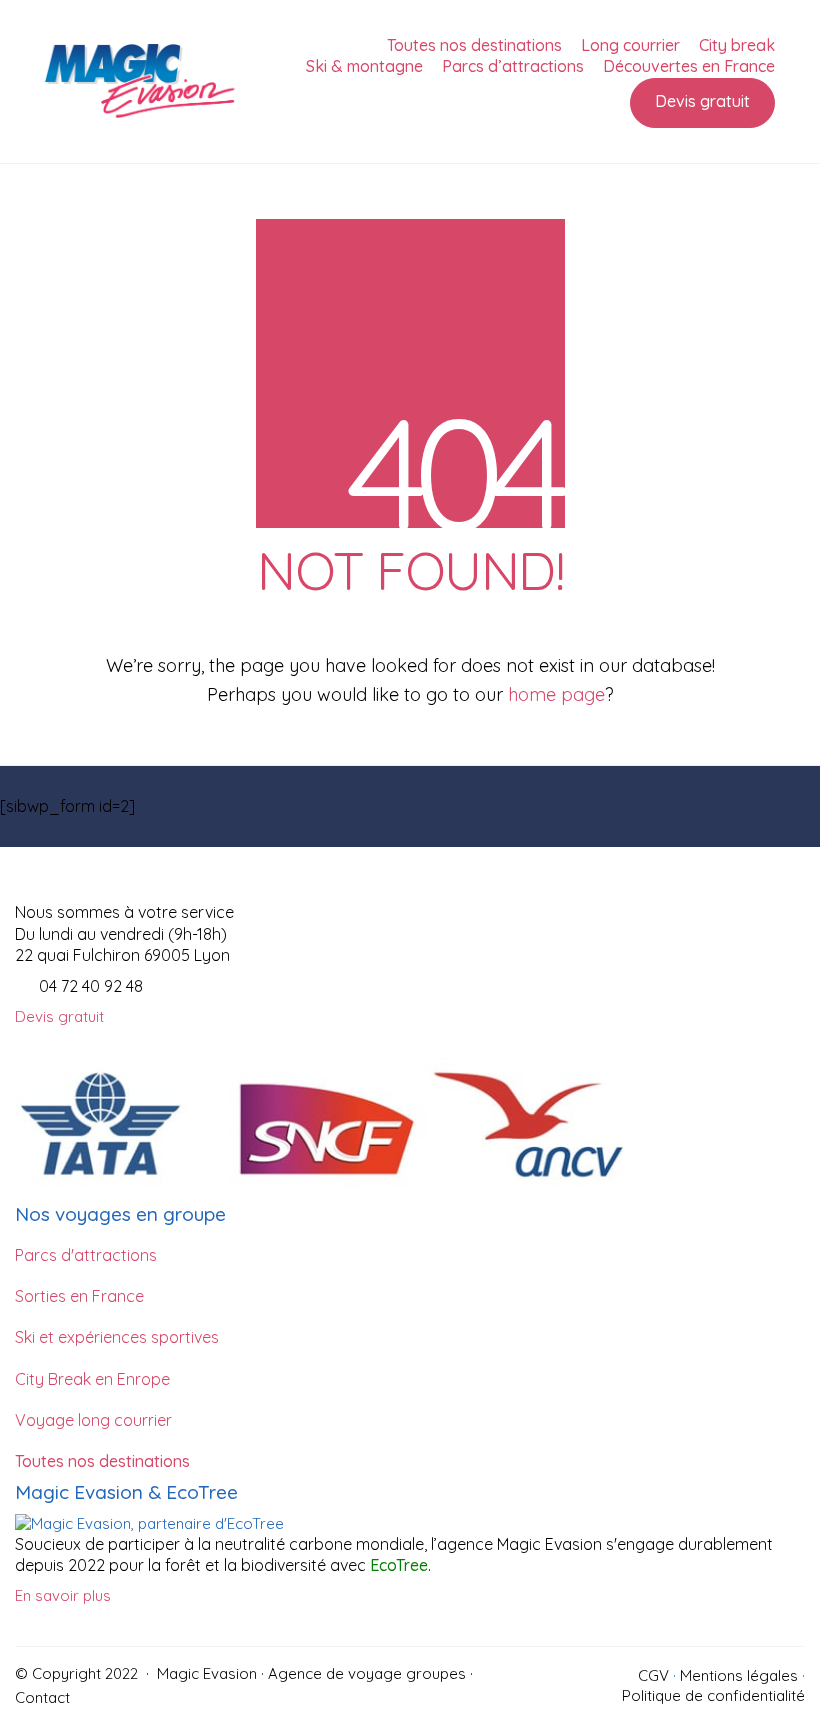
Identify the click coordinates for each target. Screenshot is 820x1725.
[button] (59, 1017)
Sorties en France (79, 1296)
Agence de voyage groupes (367, 1673)
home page (556, 694)
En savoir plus (63, 1595)
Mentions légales (739, 1675)
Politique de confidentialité (713, 1695)
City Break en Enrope (92, 1379)
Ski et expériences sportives (117, 1337)
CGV (653, 1675)
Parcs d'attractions (86, 1255)
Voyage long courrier (93, 1420)
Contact (42, 1697)
